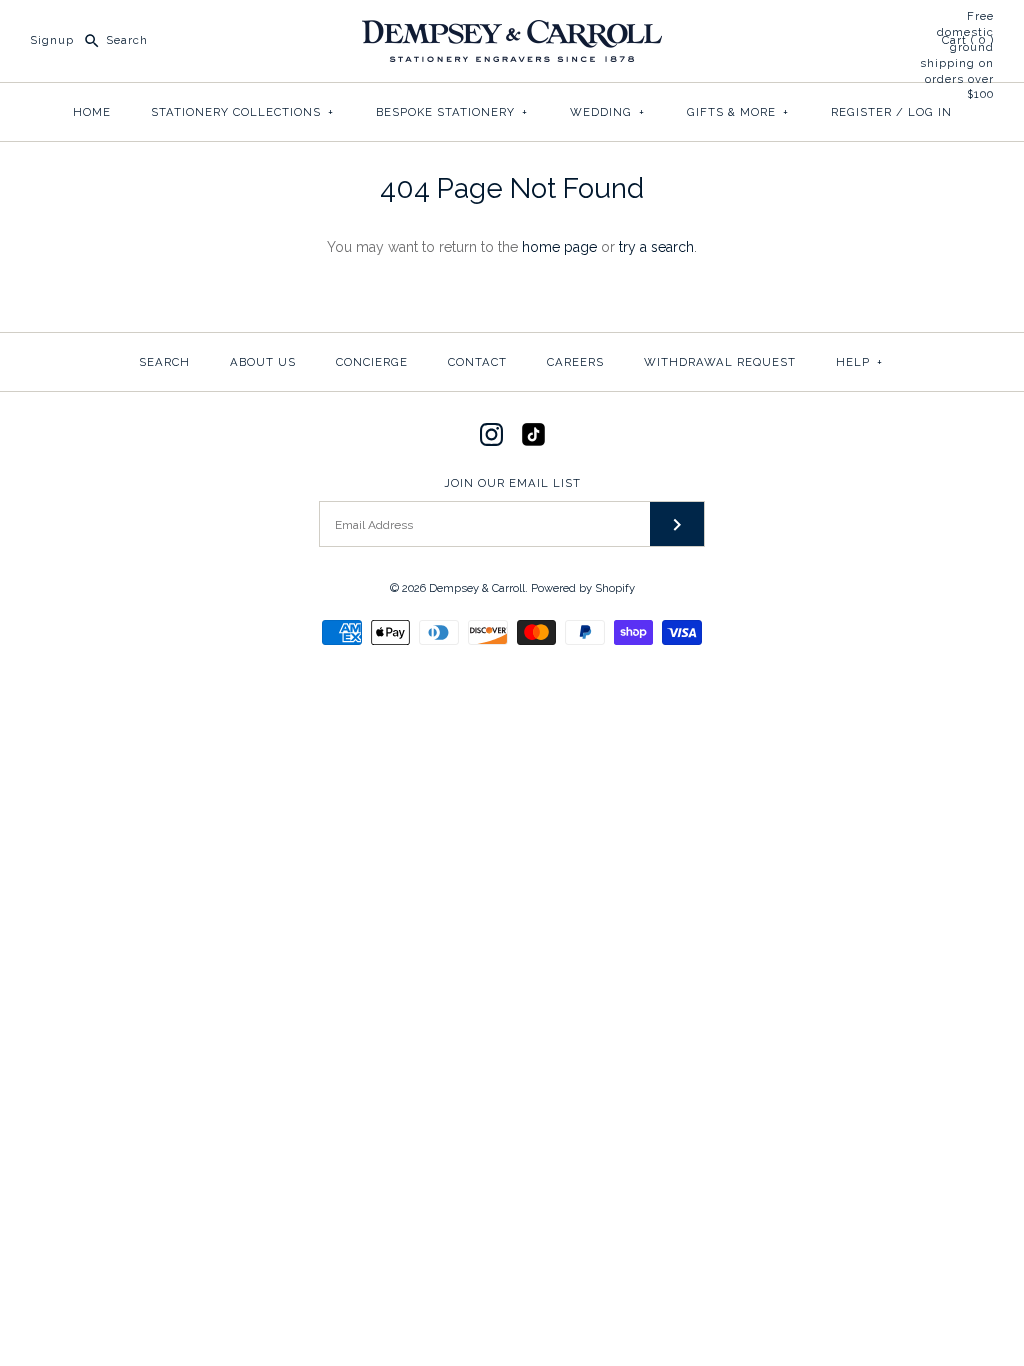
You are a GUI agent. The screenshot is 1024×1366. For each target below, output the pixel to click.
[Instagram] (491, 434)
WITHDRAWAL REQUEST (720, 362)
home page (559, 247)
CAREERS (575, 362)
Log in (930, 112)
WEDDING (607, 112)
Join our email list (512, 483)
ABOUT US (263, 362)
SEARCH (164, 362)
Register (861, 112)
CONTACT (477, 362)
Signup (52, 40)
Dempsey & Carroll (477, 588)
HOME (92, 112)
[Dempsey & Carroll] (512, 31)
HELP (859, 362)
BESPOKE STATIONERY (452, 112)
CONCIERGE (372, 362)
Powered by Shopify (583, 588)
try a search (656, 247)
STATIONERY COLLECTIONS (242, 112)
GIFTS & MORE (738, 112)
